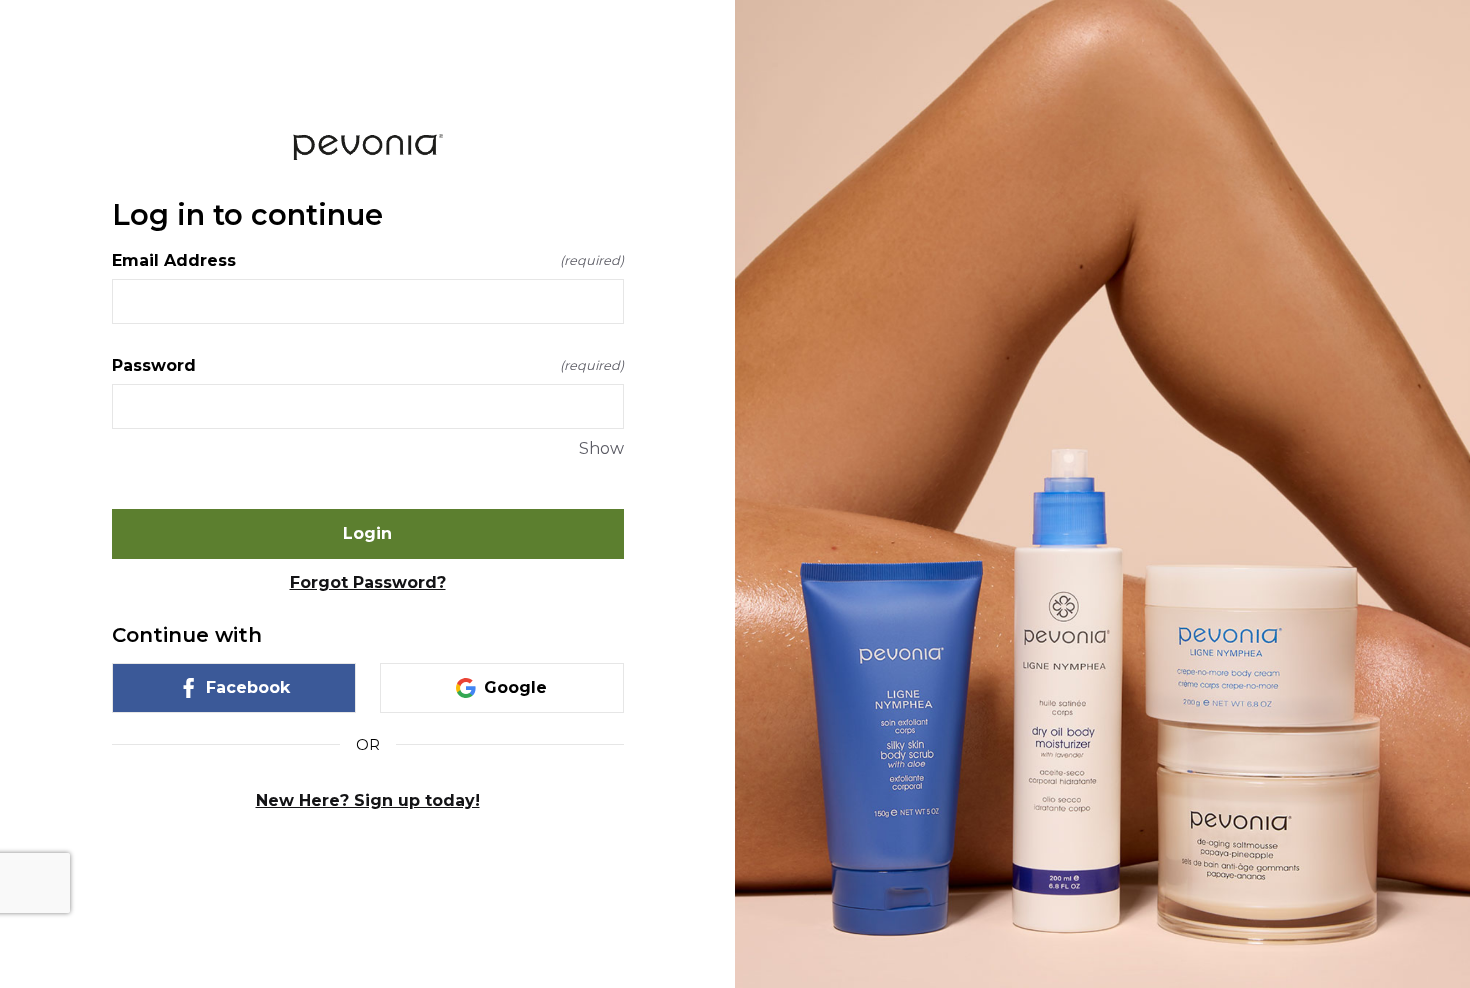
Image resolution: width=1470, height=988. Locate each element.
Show (601, 448)
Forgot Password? (368, 582)
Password (368, 365)
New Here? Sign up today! (368, 800)
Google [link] (515, 687)
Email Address (368, 260)
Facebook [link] (248, 687)
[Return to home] (368, 146)
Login (367, 533)
